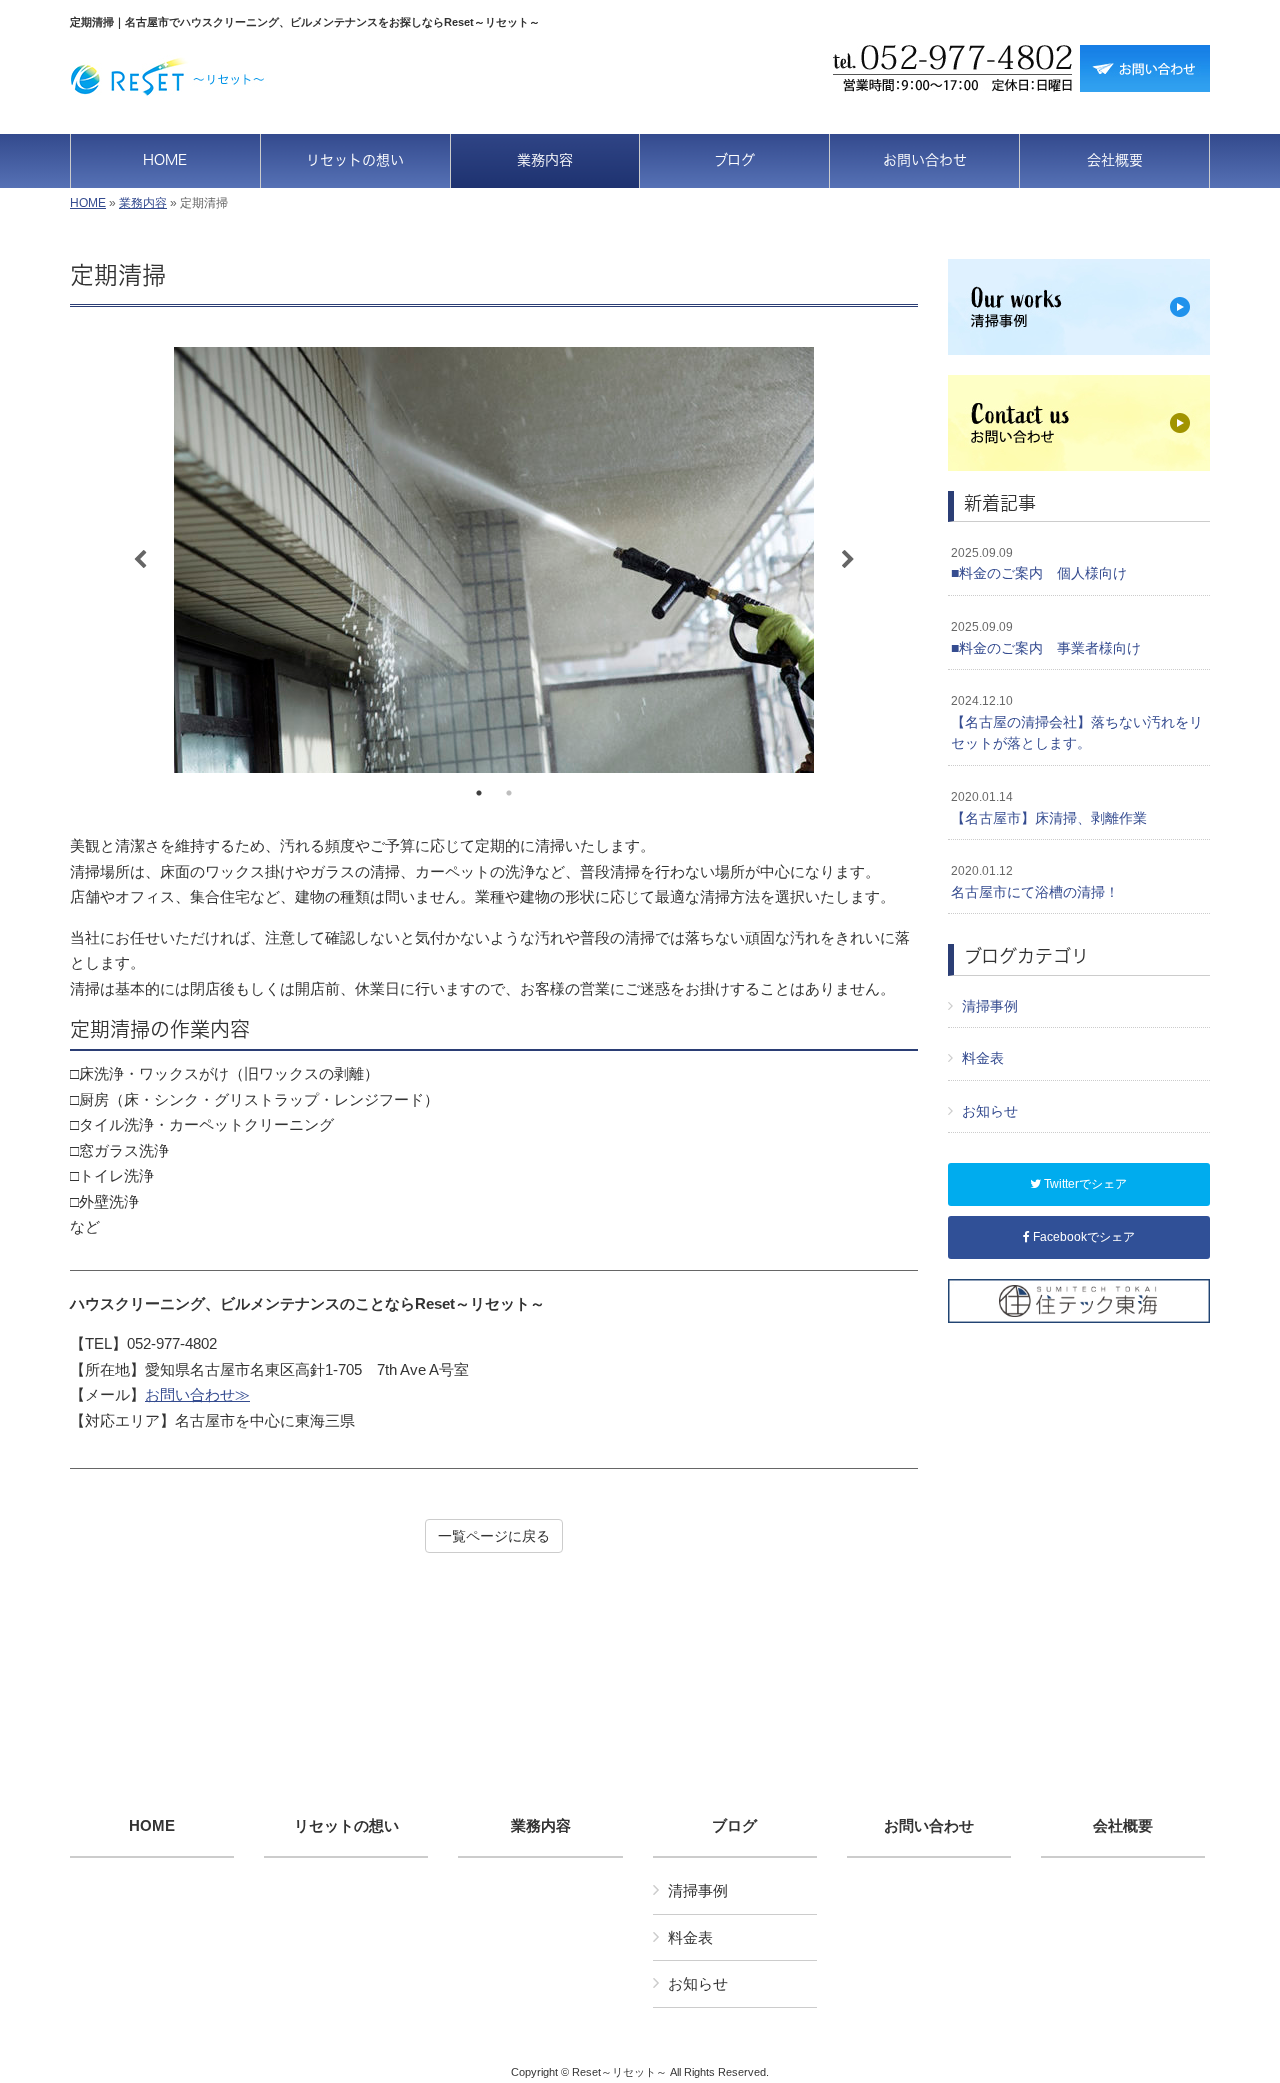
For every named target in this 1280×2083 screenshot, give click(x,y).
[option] (494, 560)
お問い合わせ (929, 1826)
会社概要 (1123, 1826)
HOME (88, 203)
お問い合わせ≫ (197, 1394)
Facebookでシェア (1082, 1237)
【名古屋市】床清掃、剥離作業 (1049, 808)
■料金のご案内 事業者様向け (1046, 638)
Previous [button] (140, 560)
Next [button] (848, 560)
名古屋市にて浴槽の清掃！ (1035, 882)
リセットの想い (346, 1826)
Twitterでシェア (1084, 1184)
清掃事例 (990, 1006)
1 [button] (479, 793)
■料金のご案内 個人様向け (1039, 564)
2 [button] (509, 793)
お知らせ (990, 1111)
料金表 (983, 1058)
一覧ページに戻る (494, 1536)
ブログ (734, 1826)
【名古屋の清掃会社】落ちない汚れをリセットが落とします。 (1077, 722)
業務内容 (143, 203)
